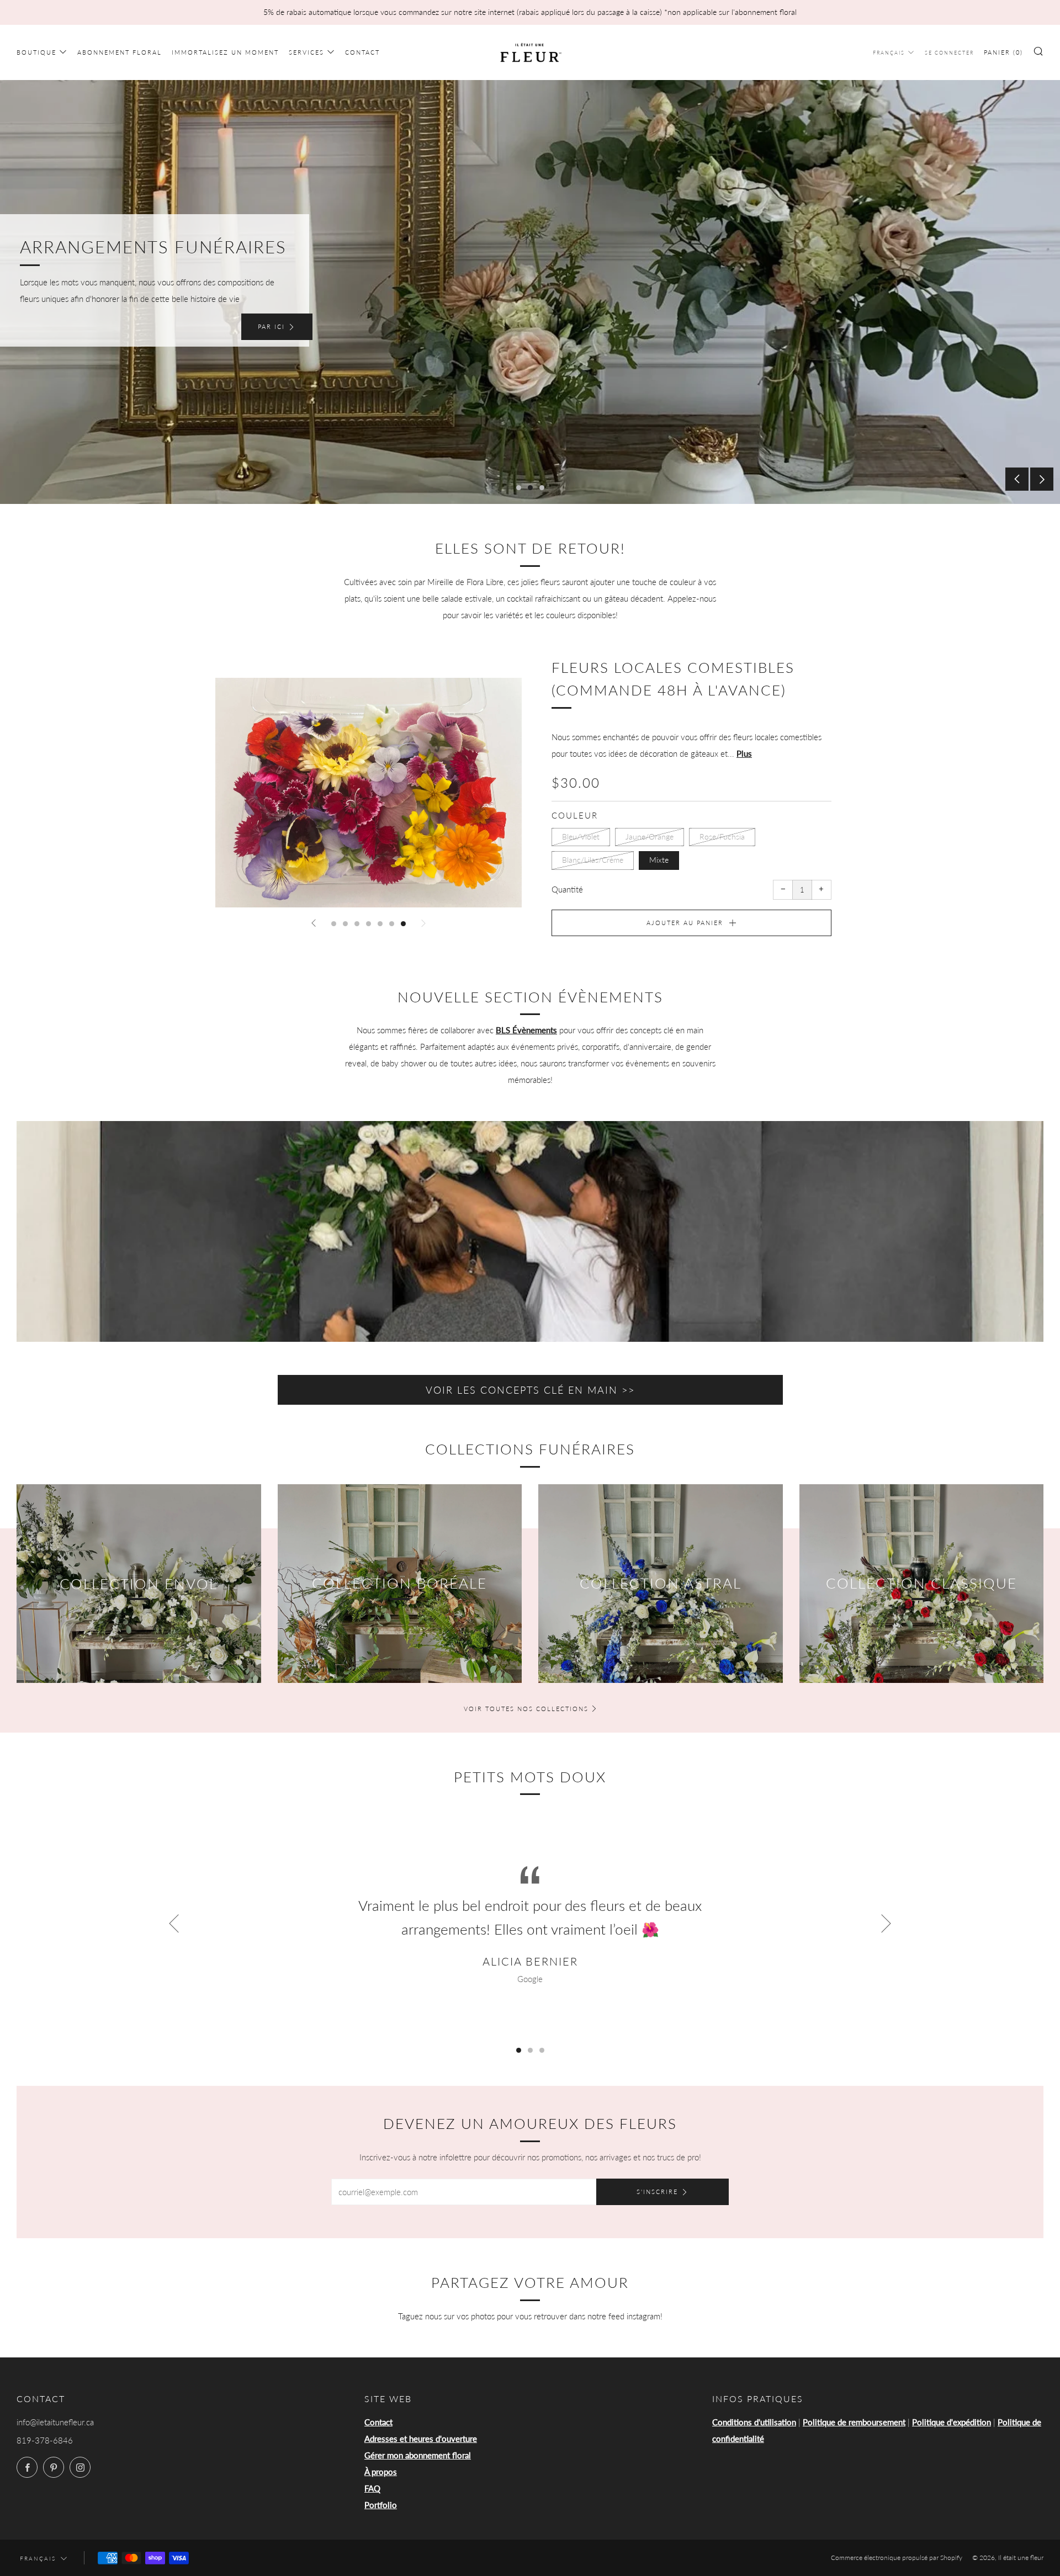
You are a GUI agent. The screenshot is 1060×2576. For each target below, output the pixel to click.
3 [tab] (542, 488)
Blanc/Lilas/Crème (593, 860)
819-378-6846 (45, 2440)
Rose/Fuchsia (722, 837)
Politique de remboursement (854, 2422)
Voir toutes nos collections (526, 1709)
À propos (381, 2472)
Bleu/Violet (581, 837)
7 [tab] (403, 924)
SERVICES (306, 52)
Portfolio (381, 2505)
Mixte (659, 860)
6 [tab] (392, 924)
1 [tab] (519, 488)
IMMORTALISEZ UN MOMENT (225, 52)
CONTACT (362, 52)
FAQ (372, 2488)
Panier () (1003, 52)
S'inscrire (657, 2192)
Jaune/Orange (650, 837)
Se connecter (949, 53)
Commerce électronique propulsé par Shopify (897, 2558)
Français (889, 53)
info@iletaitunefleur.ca (55, 2422)
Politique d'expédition (952, 2422)
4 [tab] (369, 924)
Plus (744, 753)
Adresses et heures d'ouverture (421, 2439)
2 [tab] (530, 488)
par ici (271, 326)
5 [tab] (380, 924)
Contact (378, 2422)
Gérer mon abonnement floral (418, 2455)
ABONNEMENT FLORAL (120, 52)
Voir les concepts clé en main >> (530, 1390)
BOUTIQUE (36, 52)
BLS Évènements (526, 1030)
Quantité (567, 889)
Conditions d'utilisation (754, 2422)
